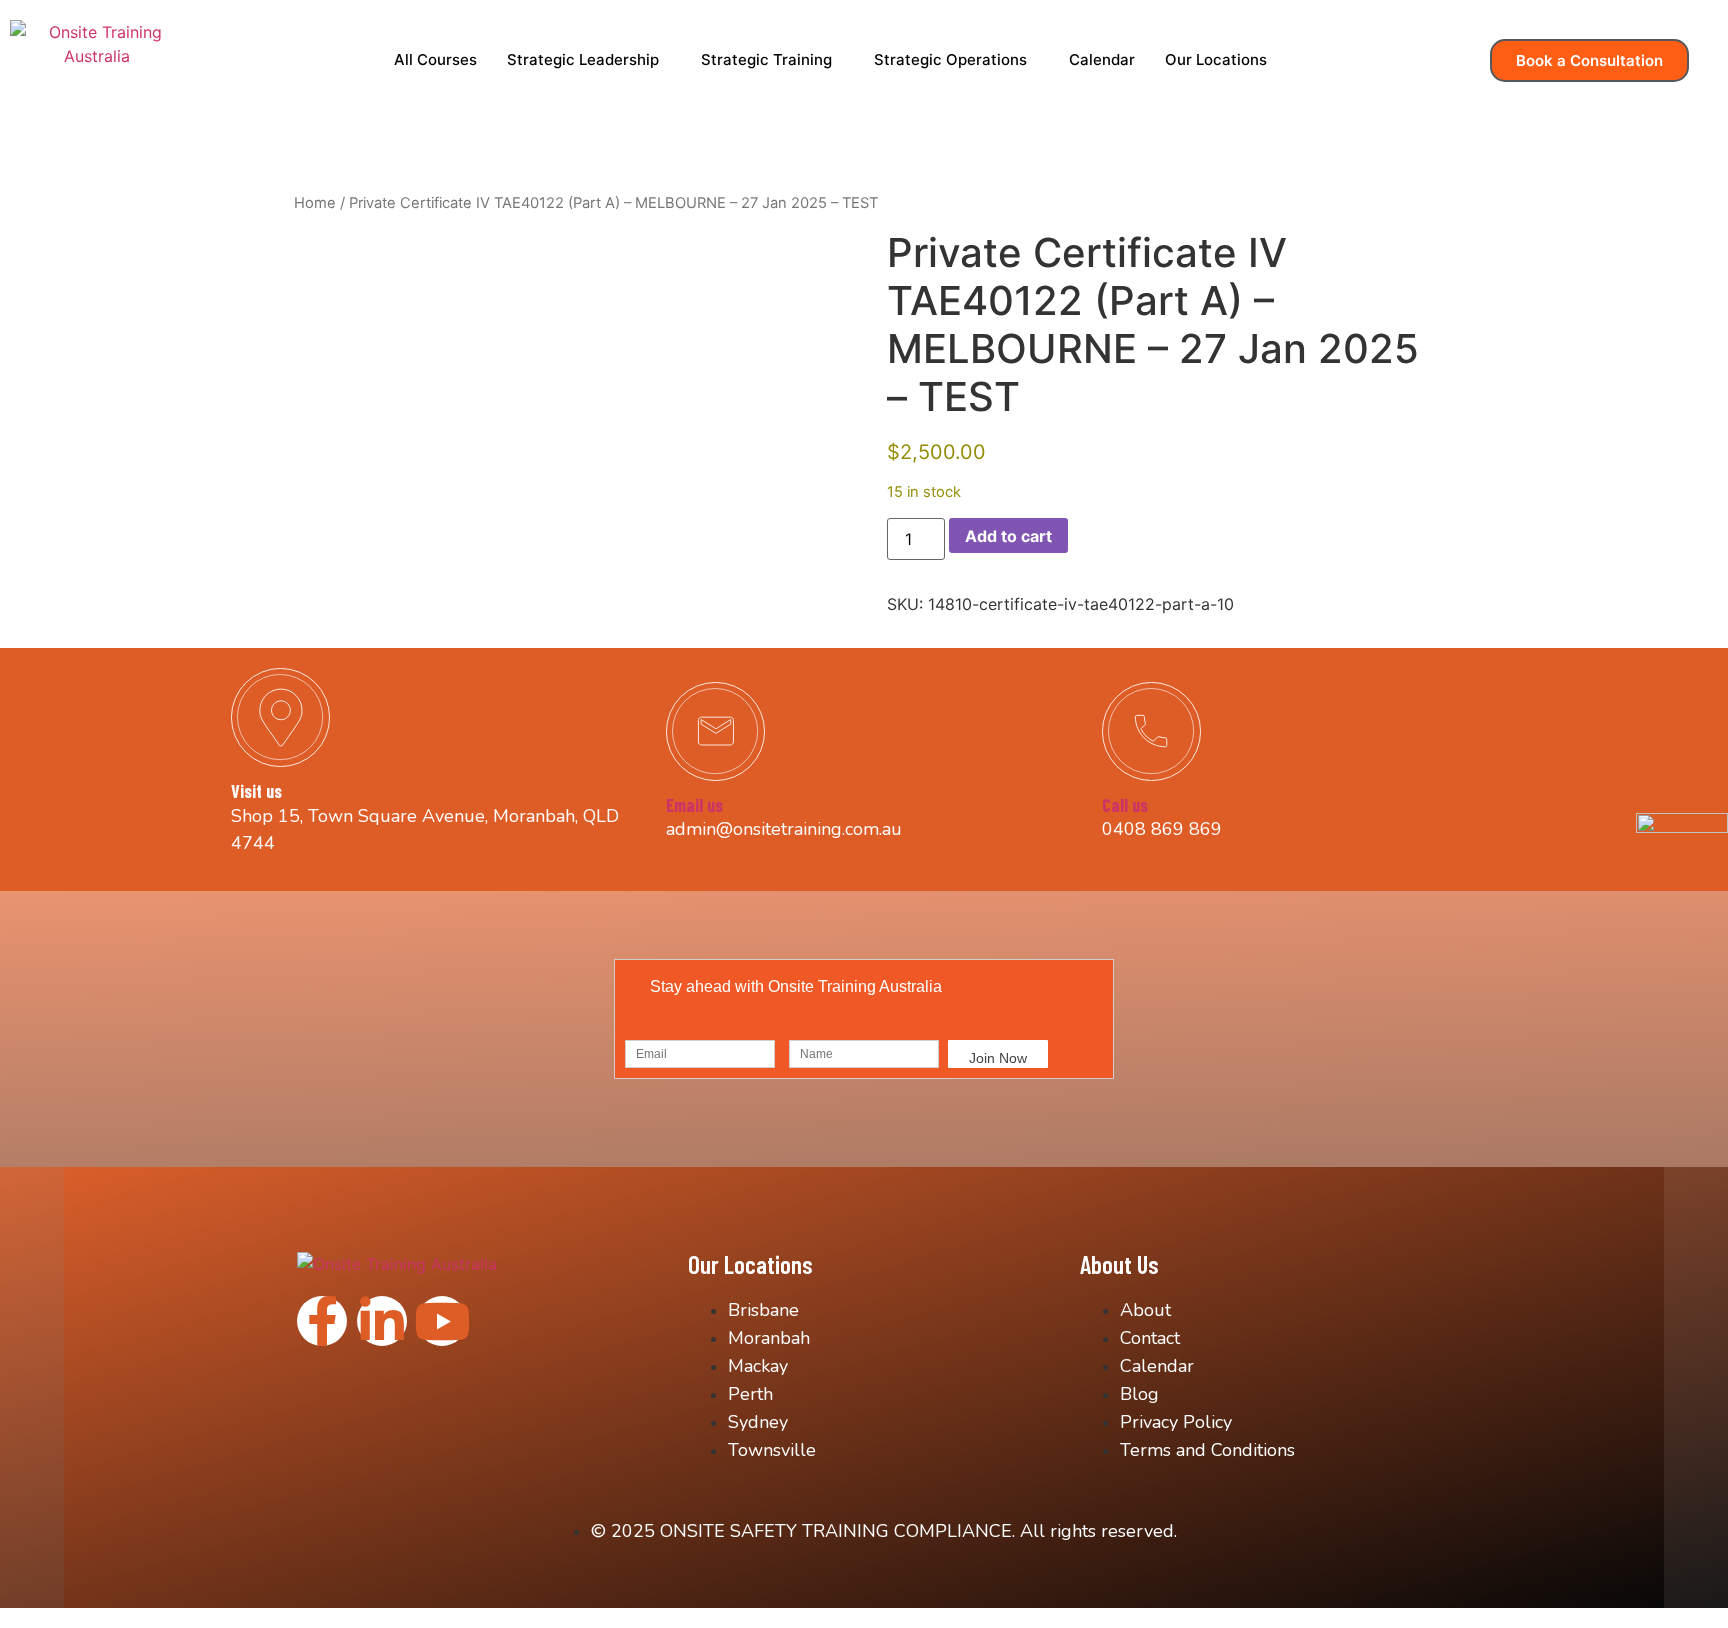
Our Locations (1216, 59)
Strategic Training (766, 59)
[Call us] (1151, 731)
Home (315, 203)
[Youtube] (442, 1321)
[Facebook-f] (322, 1321)
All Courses (435, 59)
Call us (1125, 805)
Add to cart (1008, 536)
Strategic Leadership (583, 59)
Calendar (1102, 59)
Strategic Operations (950, 59)
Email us (694, 805)
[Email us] (715, 731)
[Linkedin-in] (382, 1321)
